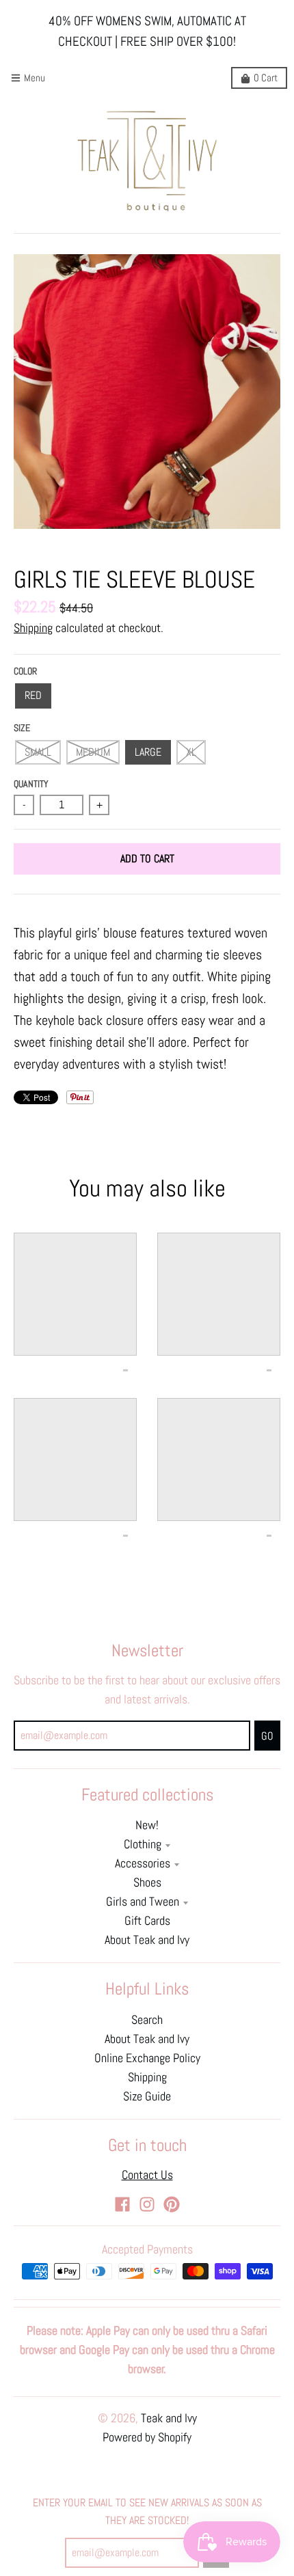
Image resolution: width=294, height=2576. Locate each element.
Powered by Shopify (147, 2437)
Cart (266, 78)
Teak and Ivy (169, 2418)
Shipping (33, 628)
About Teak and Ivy (147, 1940)
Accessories (143, 1863)
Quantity (31, 784)
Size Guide (147, 2096)
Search (147, 2020)
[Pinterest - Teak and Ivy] (172, 2204)
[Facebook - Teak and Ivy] (122, 2204)
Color (25, 671)
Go (267, 1736)
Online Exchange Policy (147, 2058)
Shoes (147, 1882)
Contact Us (147, 2175)
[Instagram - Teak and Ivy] (147, 2204)
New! (147, 1825)
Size (22, 728)
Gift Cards (147, 1921)
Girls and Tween (143, 1902)
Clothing (143, 1844)
